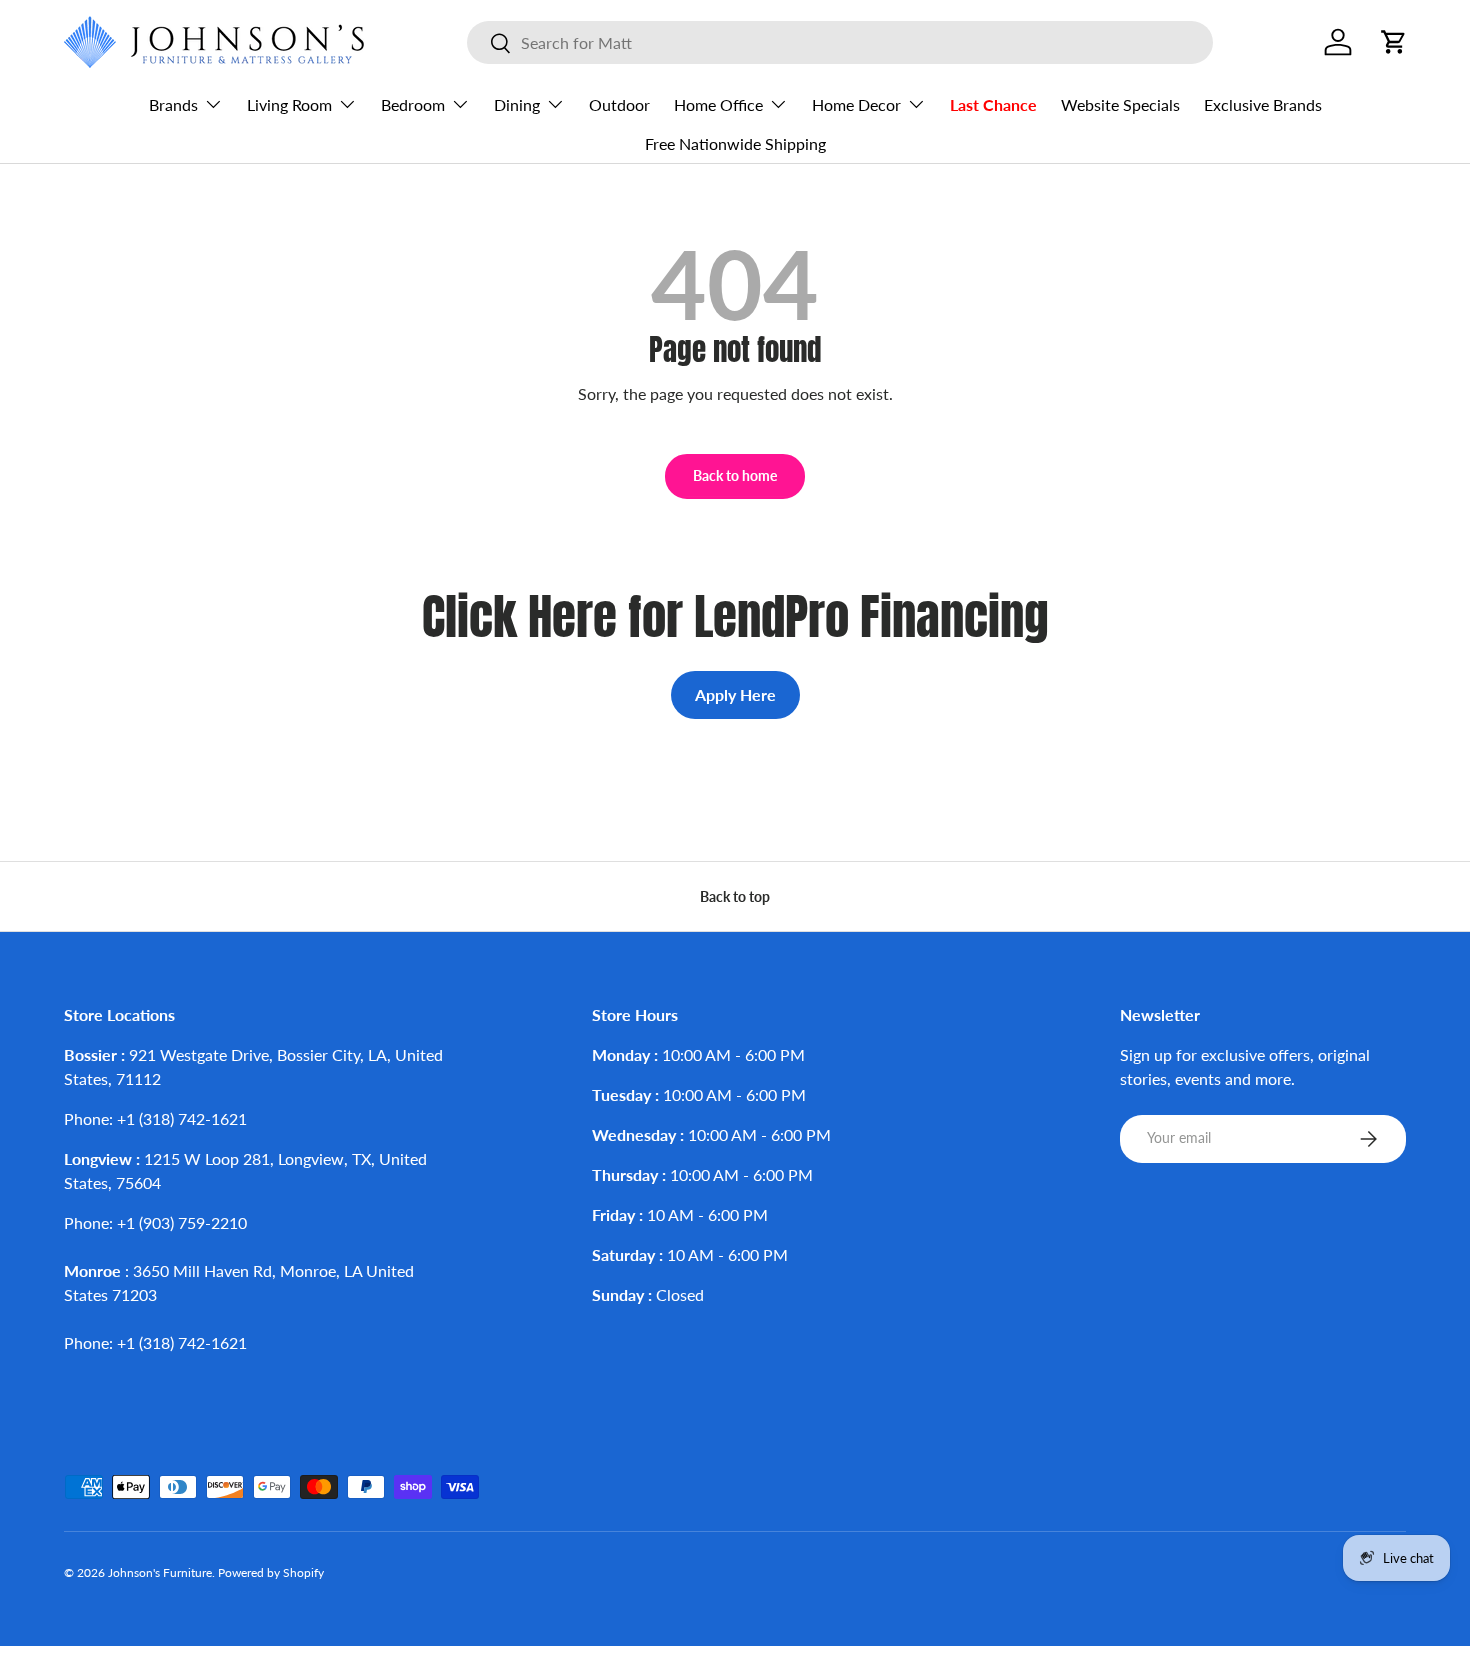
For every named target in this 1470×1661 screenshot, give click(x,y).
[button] (1394, 42)
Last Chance (993, 104)
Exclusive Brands (1263, 104)
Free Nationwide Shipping (735, 143)
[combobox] (839, 42)
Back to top (735, 896)
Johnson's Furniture (160, 1572)
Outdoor (619, 104)
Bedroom (413, 104)
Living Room (289, 104)
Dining (517, 104)
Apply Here (735, 694)
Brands (173, 104)
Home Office (718, 104)
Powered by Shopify (271, 1572)
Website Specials (1120, 104)
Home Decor (856, 104)
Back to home (735, 475)
